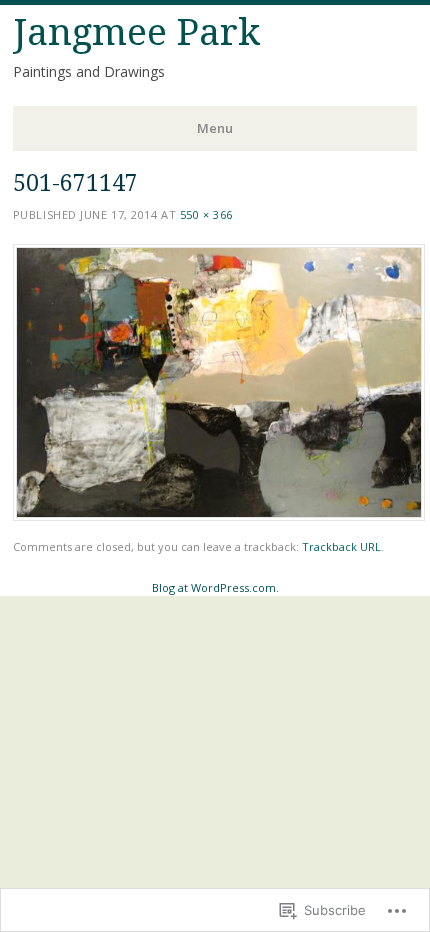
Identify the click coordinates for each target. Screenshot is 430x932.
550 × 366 (206, 214)
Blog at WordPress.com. (215, 587)
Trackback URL (341, 546)
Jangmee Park (137, 32)
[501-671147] (219, 515)
